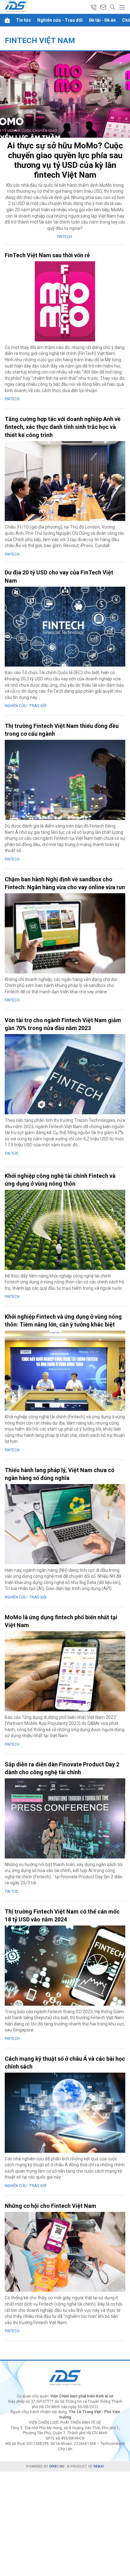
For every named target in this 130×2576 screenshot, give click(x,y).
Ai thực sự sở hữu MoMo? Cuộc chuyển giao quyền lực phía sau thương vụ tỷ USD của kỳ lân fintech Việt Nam (65, 160)
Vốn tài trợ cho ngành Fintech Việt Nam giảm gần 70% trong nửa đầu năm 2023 (63, 1024)
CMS (57, 2466)
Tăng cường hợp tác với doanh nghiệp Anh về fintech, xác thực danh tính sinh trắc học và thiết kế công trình (63, 427)
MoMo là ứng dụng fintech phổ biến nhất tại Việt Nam (61, 1621)
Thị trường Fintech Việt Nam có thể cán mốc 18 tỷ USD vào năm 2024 (62, 1915)
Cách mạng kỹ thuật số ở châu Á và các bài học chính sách (65, 2063)
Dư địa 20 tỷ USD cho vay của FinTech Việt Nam (59, 576)
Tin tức (24, 20)
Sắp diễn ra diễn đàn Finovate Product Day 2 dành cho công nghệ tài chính (62, 1768)
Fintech (65, 237)
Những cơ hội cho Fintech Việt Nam (50, 2206)
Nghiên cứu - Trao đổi (60, 20)
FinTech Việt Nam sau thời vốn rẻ (47, 255)
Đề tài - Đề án (102, 20)
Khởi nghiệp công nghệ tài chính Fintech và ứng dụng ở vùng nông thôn (60, 1180)
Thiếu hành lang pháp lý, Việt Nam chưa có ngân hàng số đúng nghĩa (60, 1474)
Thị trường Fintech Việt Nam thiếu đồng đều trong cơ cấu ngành (62, 730)
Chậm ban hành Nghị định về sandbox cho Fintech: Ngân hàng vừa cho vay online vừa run (65, 883)
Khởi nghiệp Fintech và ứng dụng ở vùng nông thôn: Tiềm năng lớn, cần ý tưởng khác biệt (63, 1321)
